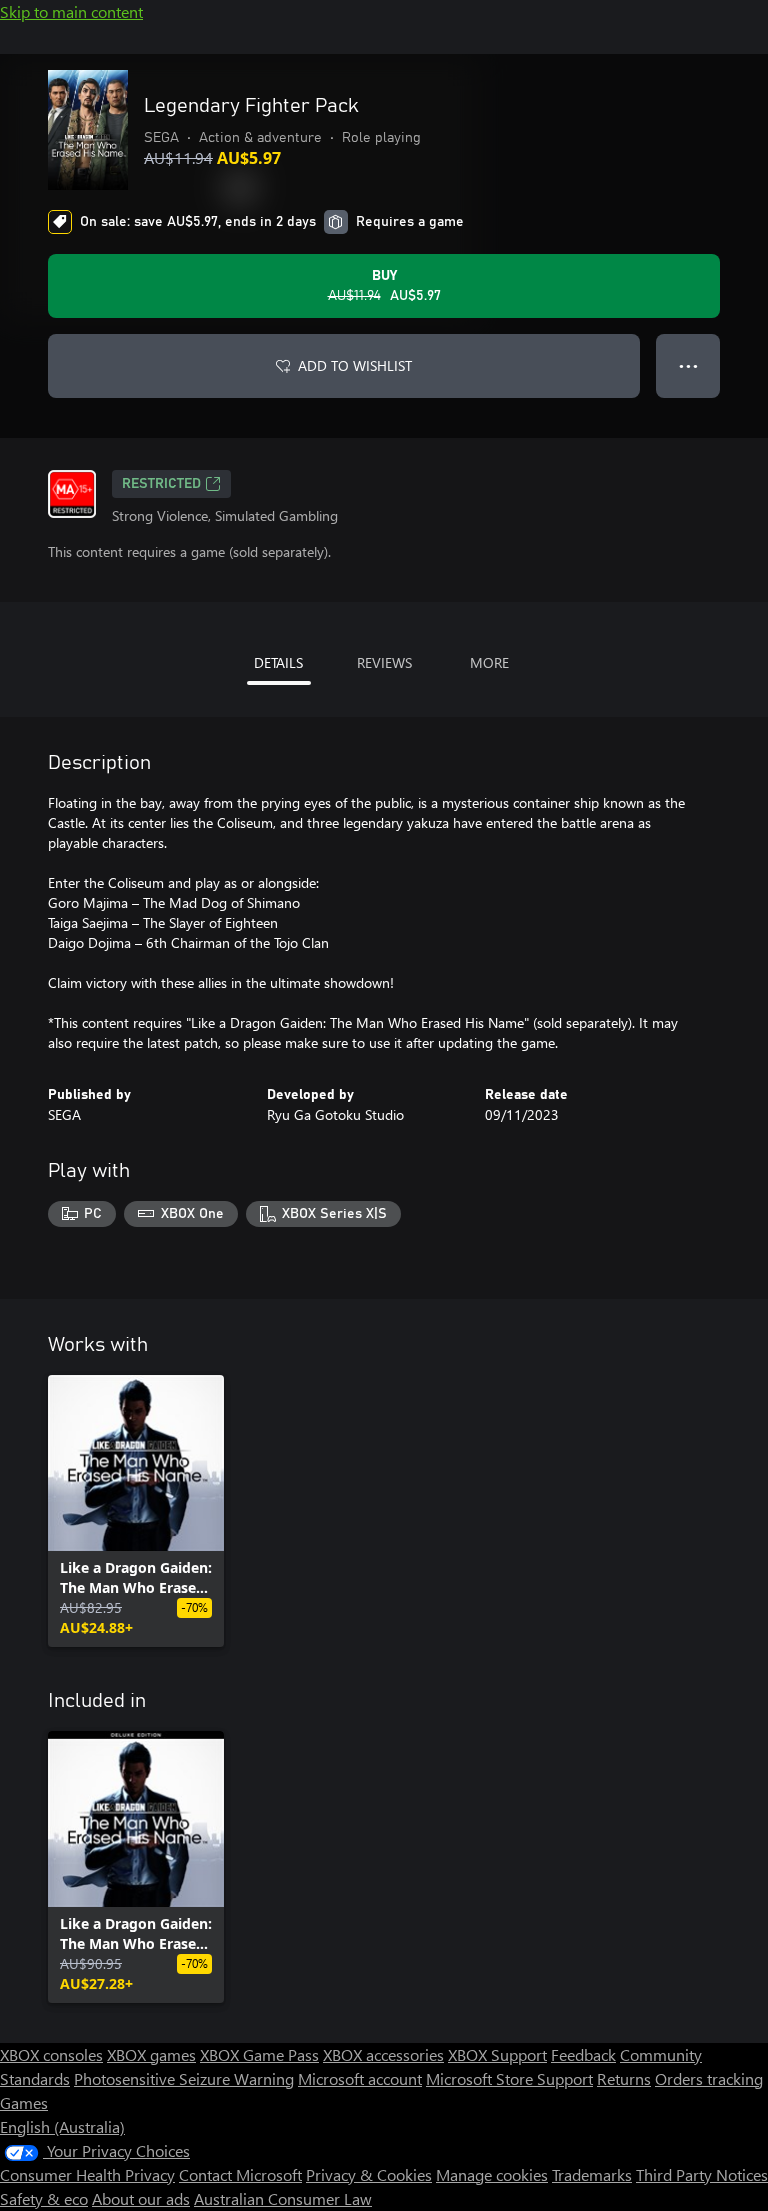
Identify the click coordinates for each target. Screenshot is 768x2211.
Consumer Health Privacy (87, 2174)
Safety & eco (44, 2198)
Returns (624, 2078)
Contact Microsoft (240, 2174)
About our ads (141, 2198)
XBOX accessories (383, 2054)
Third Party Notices (702, 2174)
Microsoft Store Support (509, 2078)
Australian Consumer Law (283, 2198)
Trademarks (592, 2174)
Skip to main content (71, 11)
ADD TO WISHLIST (355, 365)
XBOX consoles (51, 2054)
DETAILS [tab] (278, 662)
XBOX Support (497, 2054)
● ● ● (688, 365)
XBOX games (151, 2054)
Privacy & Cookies (369, 2174)
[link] (136, 1511)
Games (24, 2102)
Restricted (161, 484)
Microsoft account (360, 2078)
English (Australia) (62, 2126)
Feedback (583, 2054)
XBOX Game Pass (259, 2054)
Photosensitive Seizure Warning (184, 2078)
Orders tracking (709, 2078)
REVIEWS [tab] (384, 662)
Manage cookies (492, 2174)
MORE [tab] (489, 662)
